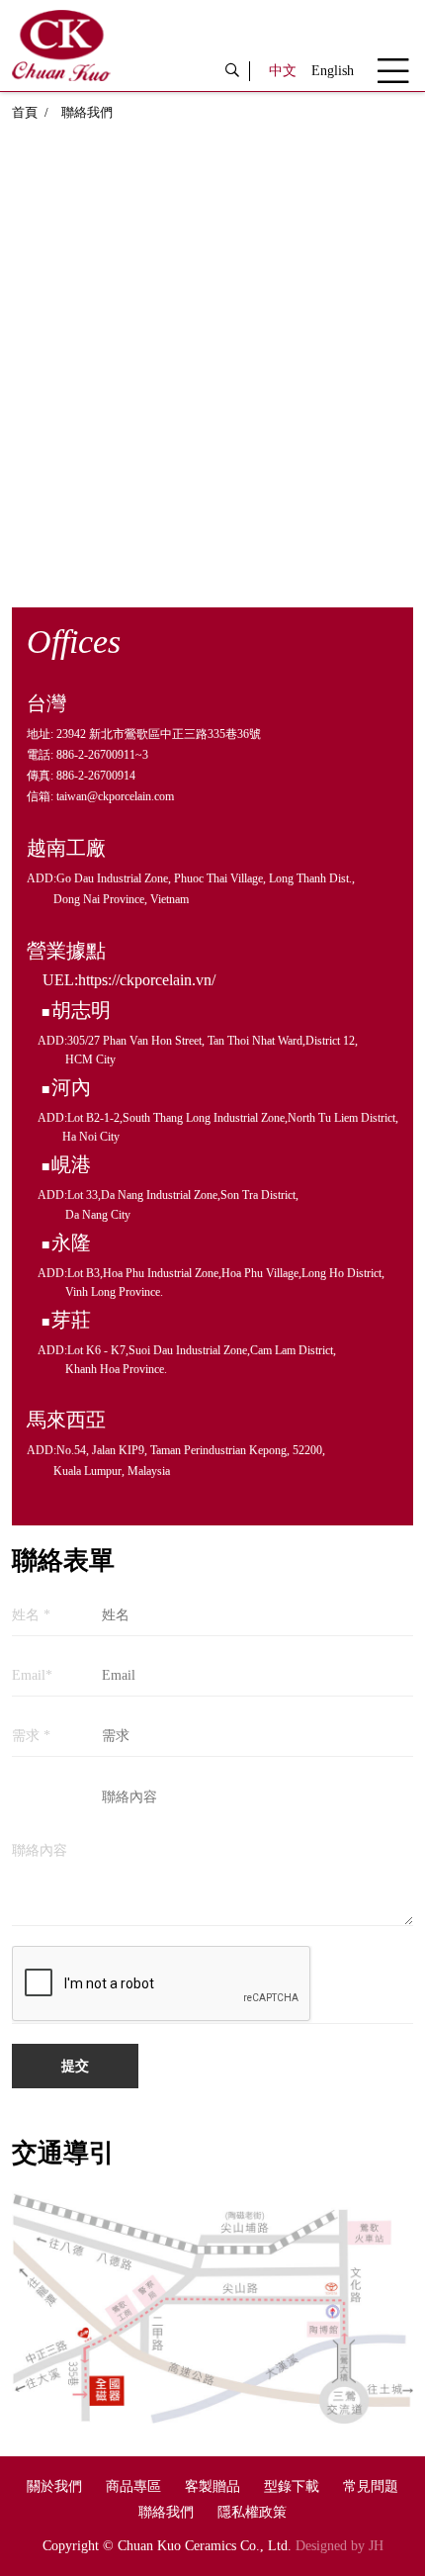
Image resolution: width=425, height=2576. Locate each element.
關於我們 (54, 2486)
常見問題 (371, 2486)
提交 (75, 2066)
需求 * (31, 1736)
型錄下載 (292, 2486)
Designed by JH (340, 2546)
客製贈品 (212, 2486)
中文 (283, 71)
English (333, 71)
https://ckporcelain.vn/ (147, 980)
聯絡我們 (166, 2512)
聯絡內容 (40, 1851)
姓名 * (31, 1615)
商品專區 (133, 2486)
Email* (32, 1676)
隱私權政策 (252, 2512)
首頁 (25, 112)
